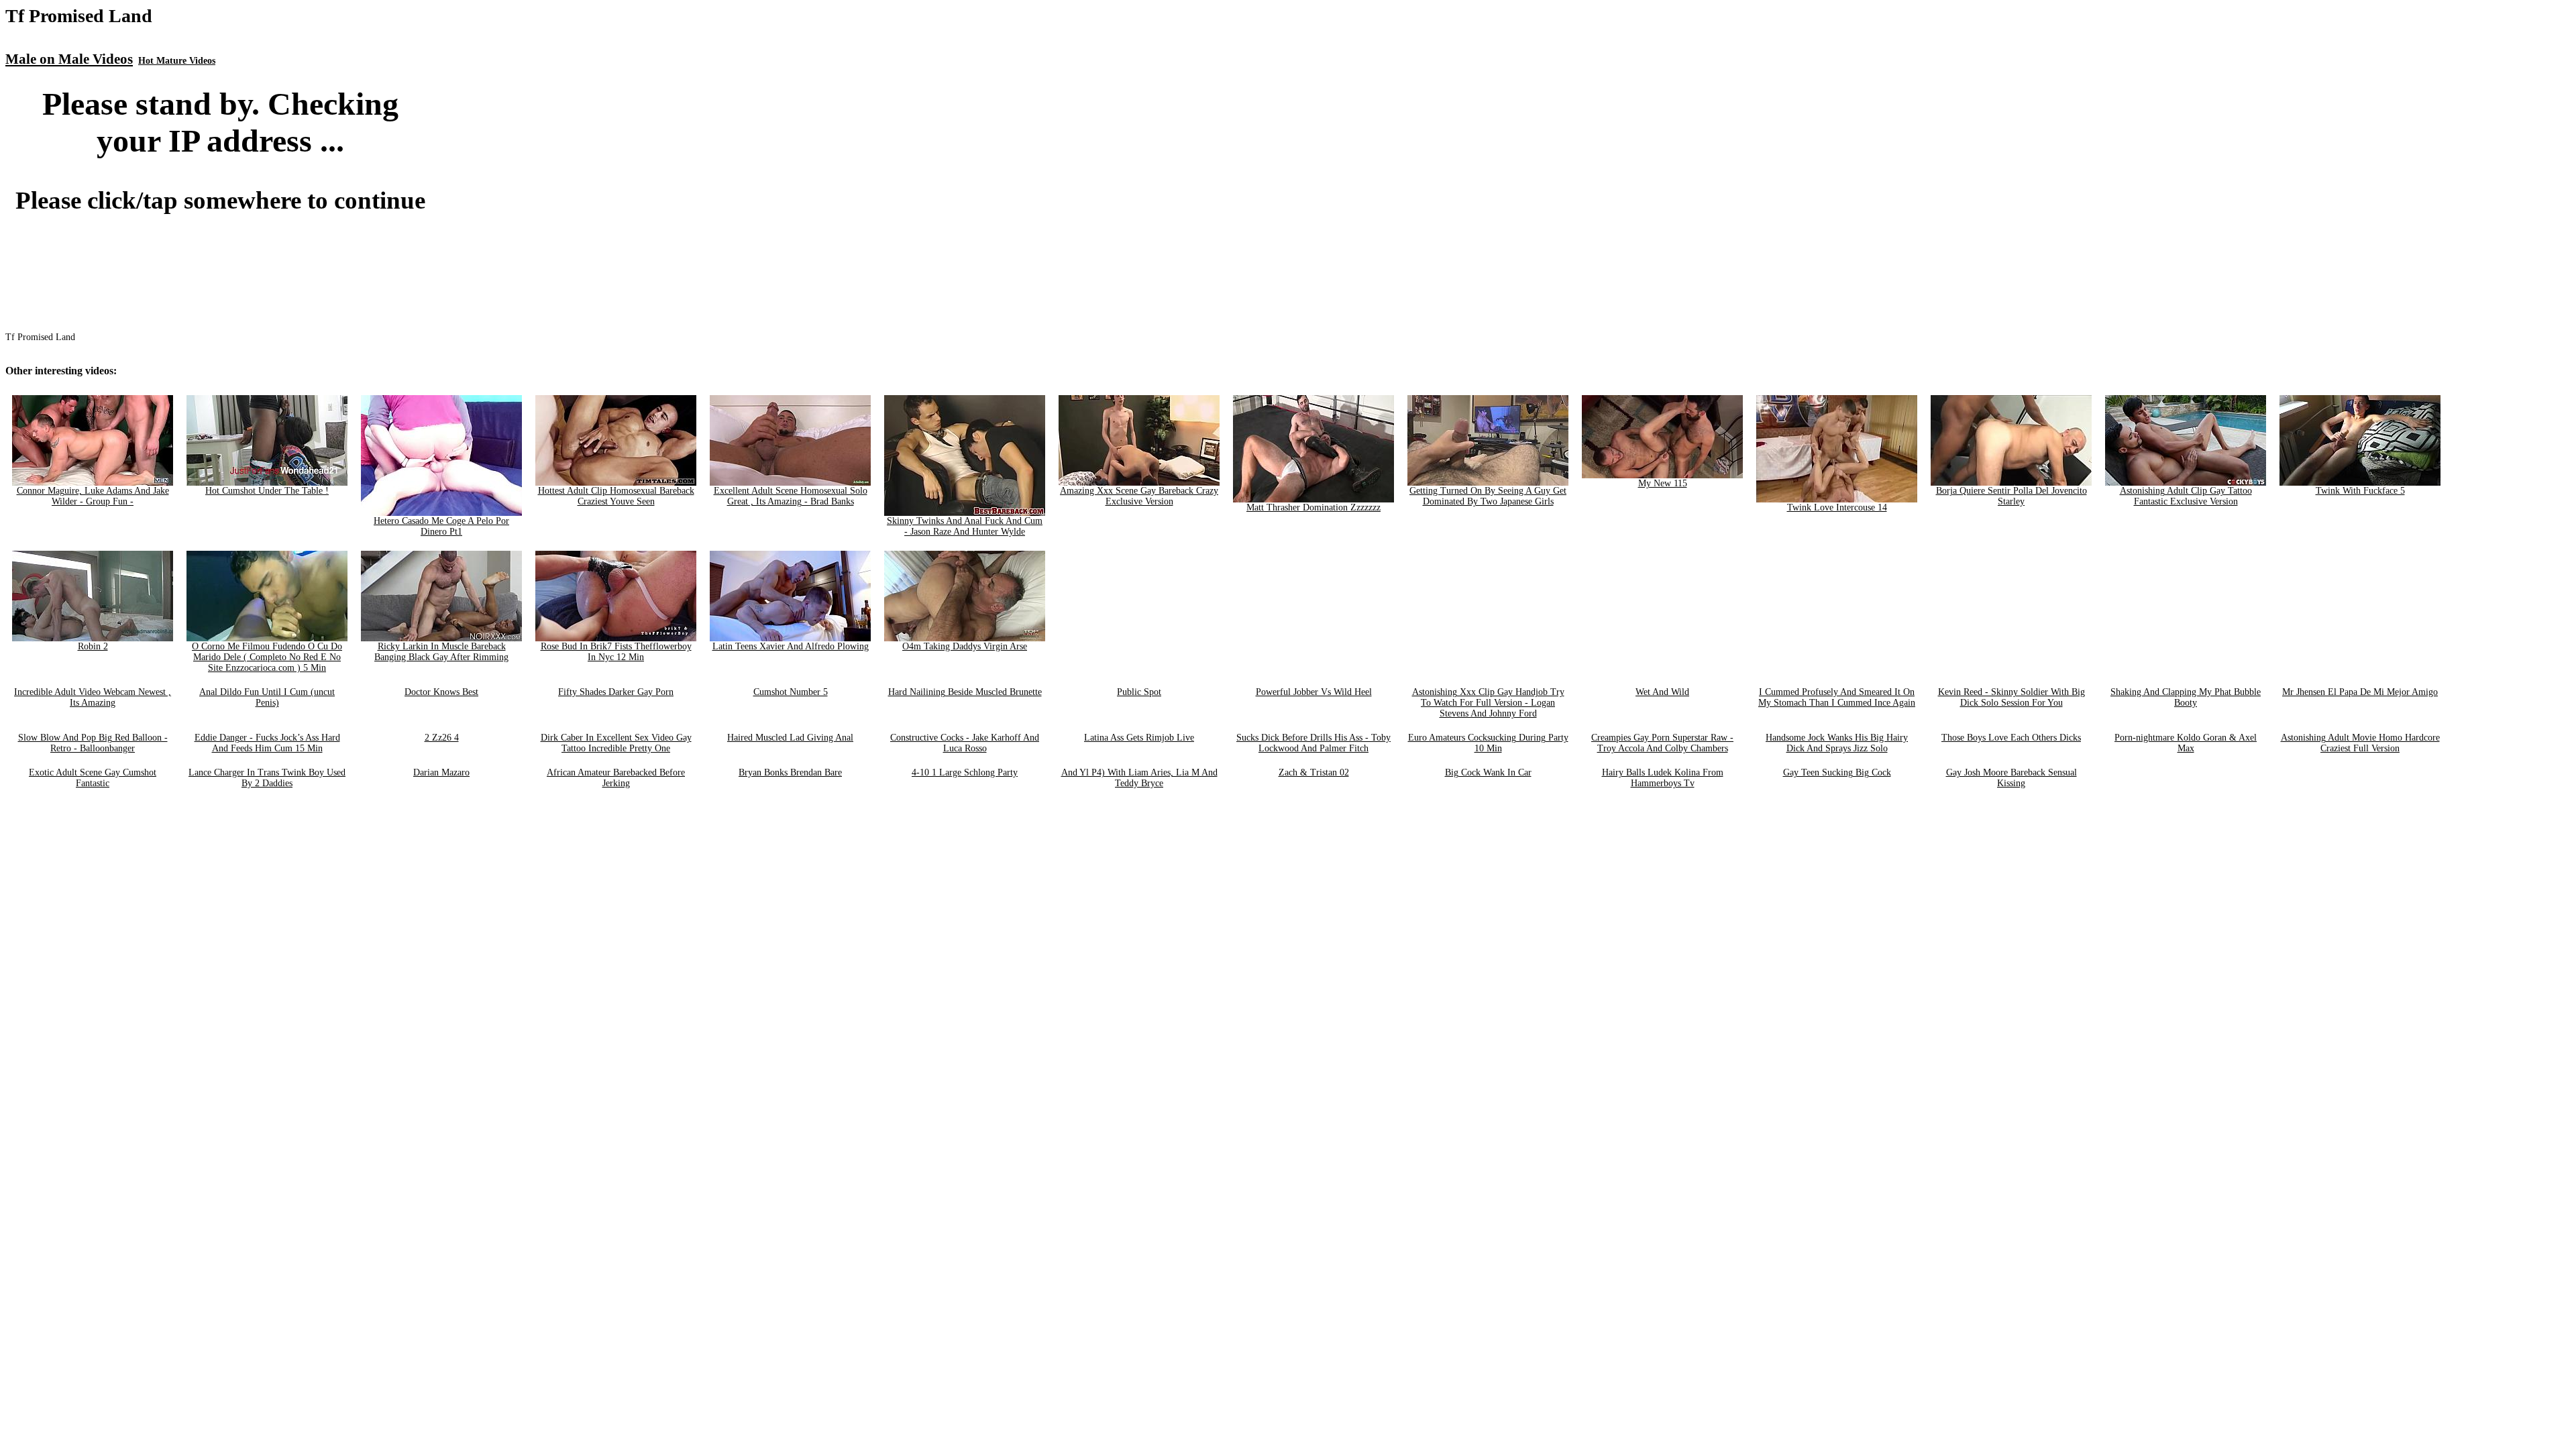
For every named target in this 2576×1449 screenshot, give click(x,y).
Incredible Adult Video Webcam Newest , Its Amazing (93, 697)
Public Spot (1139, 692)
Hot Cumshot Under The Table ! (267, 491)
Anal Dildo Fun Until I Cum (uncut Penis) (267, 697)
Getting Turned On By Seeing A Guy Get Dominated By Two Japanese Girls (1488, 496)
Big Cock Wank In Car (1488, 772)
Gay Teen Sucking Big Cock (1837, 772)
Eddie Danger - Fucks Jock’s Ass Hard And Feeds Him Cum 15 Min (267, 743)
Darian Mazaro (441, 772)
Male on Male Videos (69, 59)
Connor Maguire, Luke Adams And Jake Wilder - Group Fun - (93, 496)
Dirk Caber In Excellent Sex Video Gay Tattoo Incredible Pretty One (616, 743)
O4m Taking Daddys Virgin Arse (965, 646)
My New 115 (1663, 483)
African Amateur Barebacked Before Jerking (616, 778)
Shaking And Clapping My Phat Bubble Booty (2186, 697)
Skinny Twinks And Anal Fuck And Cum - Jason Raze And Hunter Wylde (965, 526)
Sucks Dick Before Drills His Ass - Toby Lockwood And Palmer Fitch (1313, 743)
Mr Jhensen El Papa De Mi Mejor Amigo (2360, 692)
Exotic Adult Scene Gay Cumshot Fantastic (93, 778)
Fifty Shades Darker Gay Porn (616, 692)
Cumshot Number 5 (791, 692)
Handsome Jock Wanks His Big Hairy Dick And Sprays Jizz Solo (1837, 743)
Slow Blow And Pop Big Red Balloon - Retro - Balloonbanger (93, 743)
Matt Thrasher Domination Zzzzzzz (1313, 507)
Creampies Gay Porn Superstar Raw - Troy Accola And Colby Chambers (1662, 743)
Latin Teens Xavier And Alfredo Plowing (791, 646)
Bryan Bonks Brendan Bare (790, 772)
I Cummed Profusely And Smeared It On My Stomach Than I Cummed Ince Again (1837, 697)
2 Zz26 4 (442, 738)
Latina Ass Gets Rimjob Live (1139, 738)
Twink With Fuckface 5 (2360, 491)
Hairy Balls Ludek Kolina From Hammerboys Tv (1663, 778)
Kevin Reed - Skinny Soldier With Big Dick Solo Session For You (2011, 697)
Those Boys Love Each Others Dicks (2011, 738)
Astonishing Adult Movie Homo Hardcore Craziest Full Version (2360, 743)
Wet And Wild (1662, 692)
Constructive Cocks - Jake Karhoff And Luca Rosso (965, 743)
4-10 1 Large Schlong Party (965, 772)
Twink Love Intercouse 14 (1837, 507)
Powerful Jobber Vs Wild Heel (1314, 692)
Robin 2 (93, 646)
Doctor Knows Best (441, 692)
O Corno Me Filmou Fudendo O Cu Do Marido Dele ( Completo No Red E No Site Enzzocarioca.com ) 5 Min (267, 657)
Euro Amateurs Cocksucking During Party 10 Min (1488, 743)
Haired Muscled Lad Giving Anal (790, 738)
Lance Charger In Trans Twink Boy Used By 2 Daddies (267, 778)
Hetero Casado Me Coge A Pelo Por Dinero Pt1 (441, 526)
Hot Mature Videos (177, 61)
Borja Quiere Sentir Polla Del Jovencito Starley (2011, 496)
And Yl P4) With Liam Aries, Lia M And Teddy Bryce (1139, 778)
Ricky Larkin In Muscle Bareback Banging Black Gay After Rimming (441, 652)
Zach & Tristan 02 (1314, 772)
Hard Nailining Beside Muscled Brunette (965, 692)
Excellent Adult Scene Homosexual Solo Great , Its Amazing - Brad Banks (791, 496)
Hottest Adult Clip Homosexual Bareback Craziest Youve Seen (616, 496)
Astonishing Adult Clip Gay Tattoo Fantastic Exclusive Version (2186, 496)
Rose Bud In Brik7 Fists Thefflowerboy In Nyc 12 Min (616, 652)
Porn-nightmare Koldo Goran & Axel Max (2186, 743)
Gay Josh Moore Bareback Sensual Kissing (2011, 778)
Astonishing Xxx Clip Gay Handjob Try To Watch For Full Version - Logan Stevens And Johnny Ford (1488, 703)
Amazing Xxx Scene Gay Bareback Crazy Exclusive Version (1139, 496)
